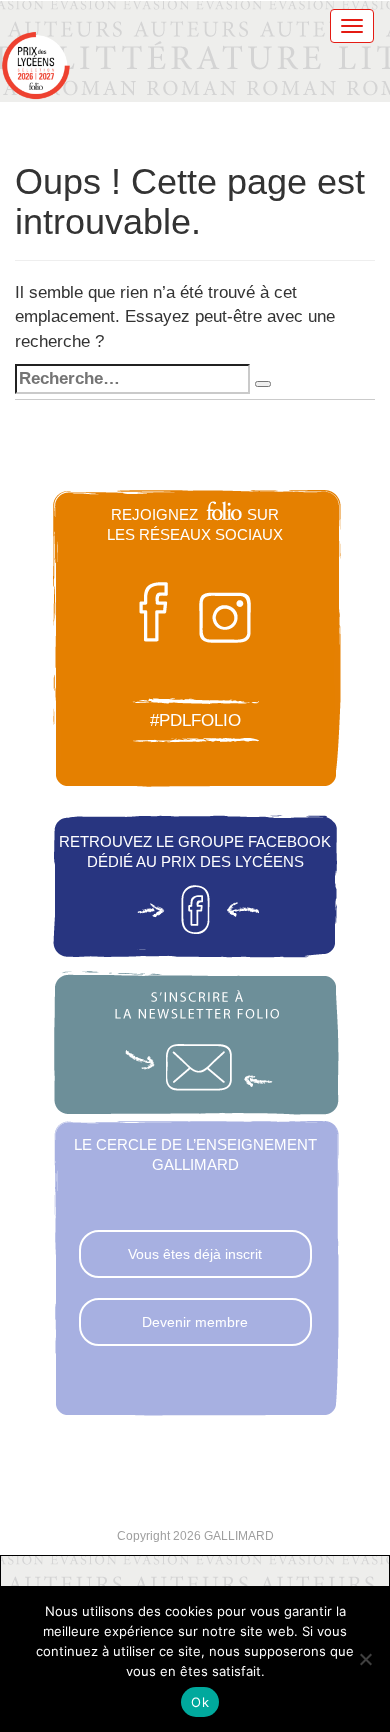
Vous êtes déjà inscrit (195, 1254)
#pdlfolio (195, 720)
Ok (200, 1702)
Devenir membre (195, 1322)
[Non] (365, 1659)
